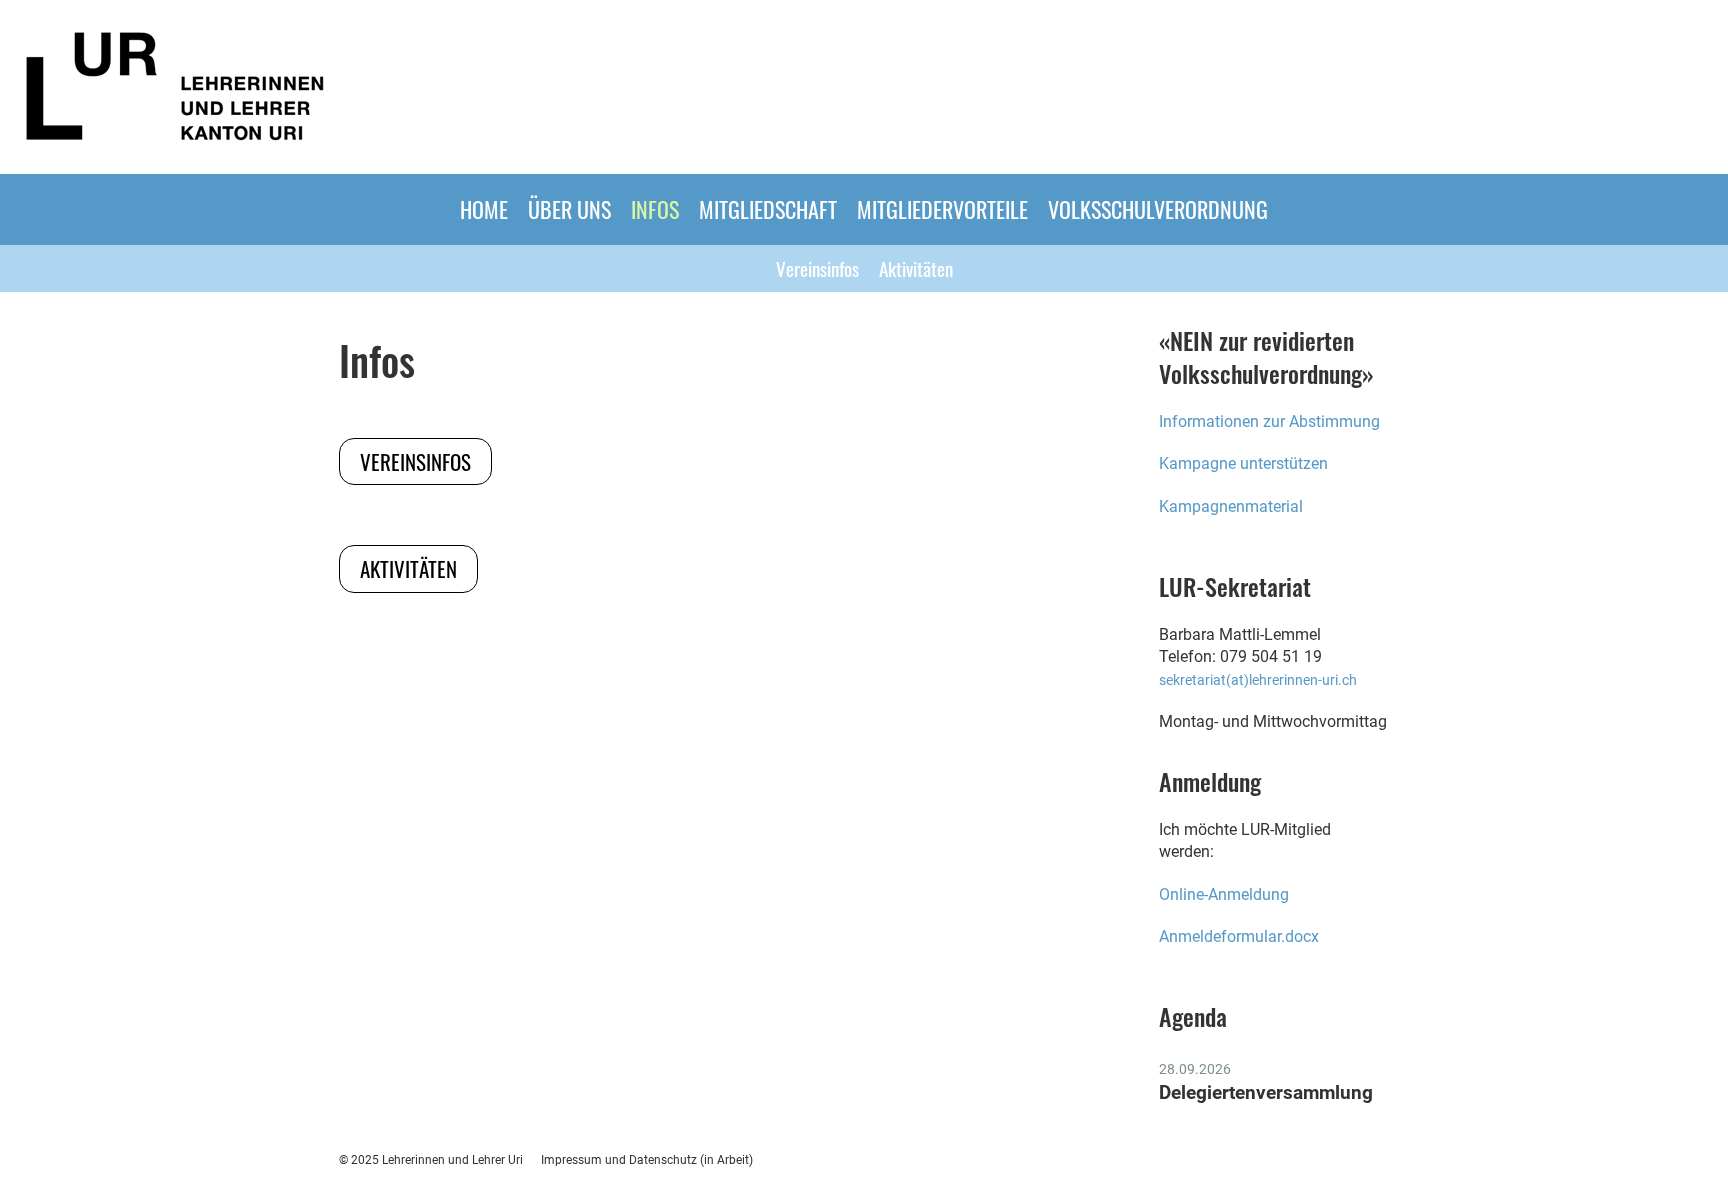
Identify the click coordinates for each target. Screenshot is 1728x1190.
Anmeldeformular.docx (1239, 936)
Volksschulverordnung (1158, 209)
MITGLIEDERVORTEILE (942, 209)
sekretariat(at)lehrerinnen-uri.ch (1258, 680)
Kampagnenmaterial (1231, 506)
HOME (484, 209)
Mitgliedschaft (768, 209)
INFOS (655, 209)
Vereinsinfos (817, 268)
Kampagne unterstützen (1243, 463)
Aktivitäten (916, 268)
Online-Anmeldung (1226, 894)
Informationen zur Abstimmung (1269, 421)
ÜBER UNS (569, 209)
